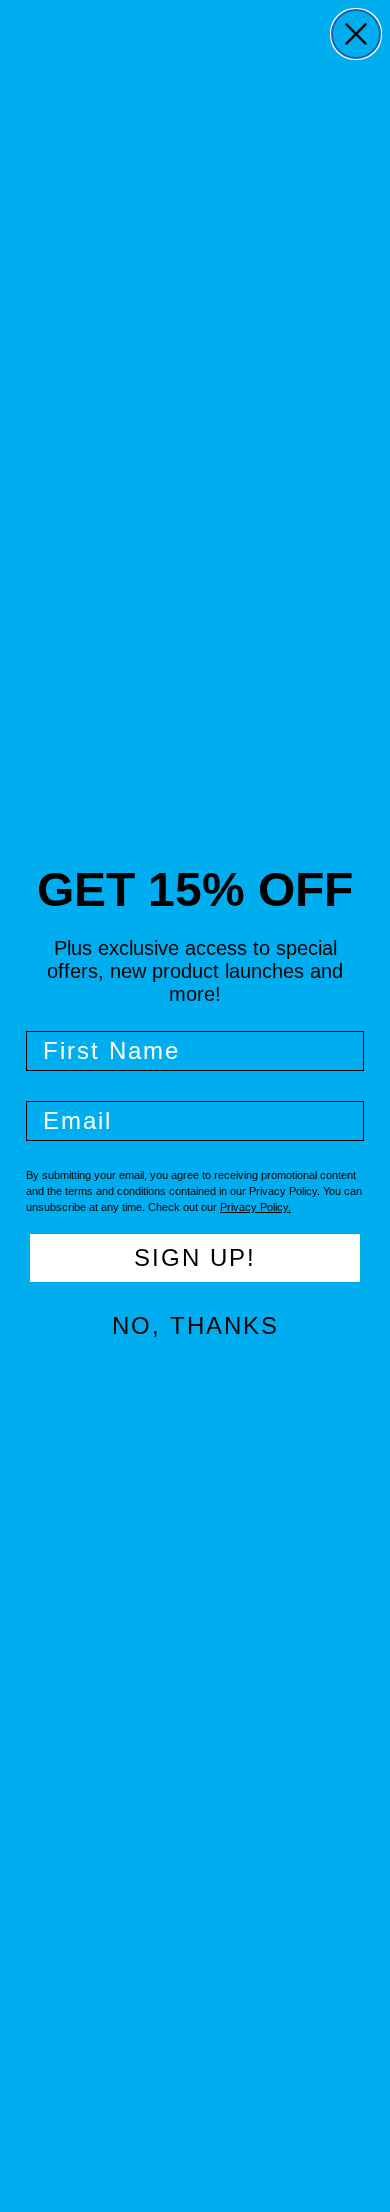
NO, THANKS (195, 1325)
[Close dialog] (356, 34)
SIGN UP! (195, 1257)
